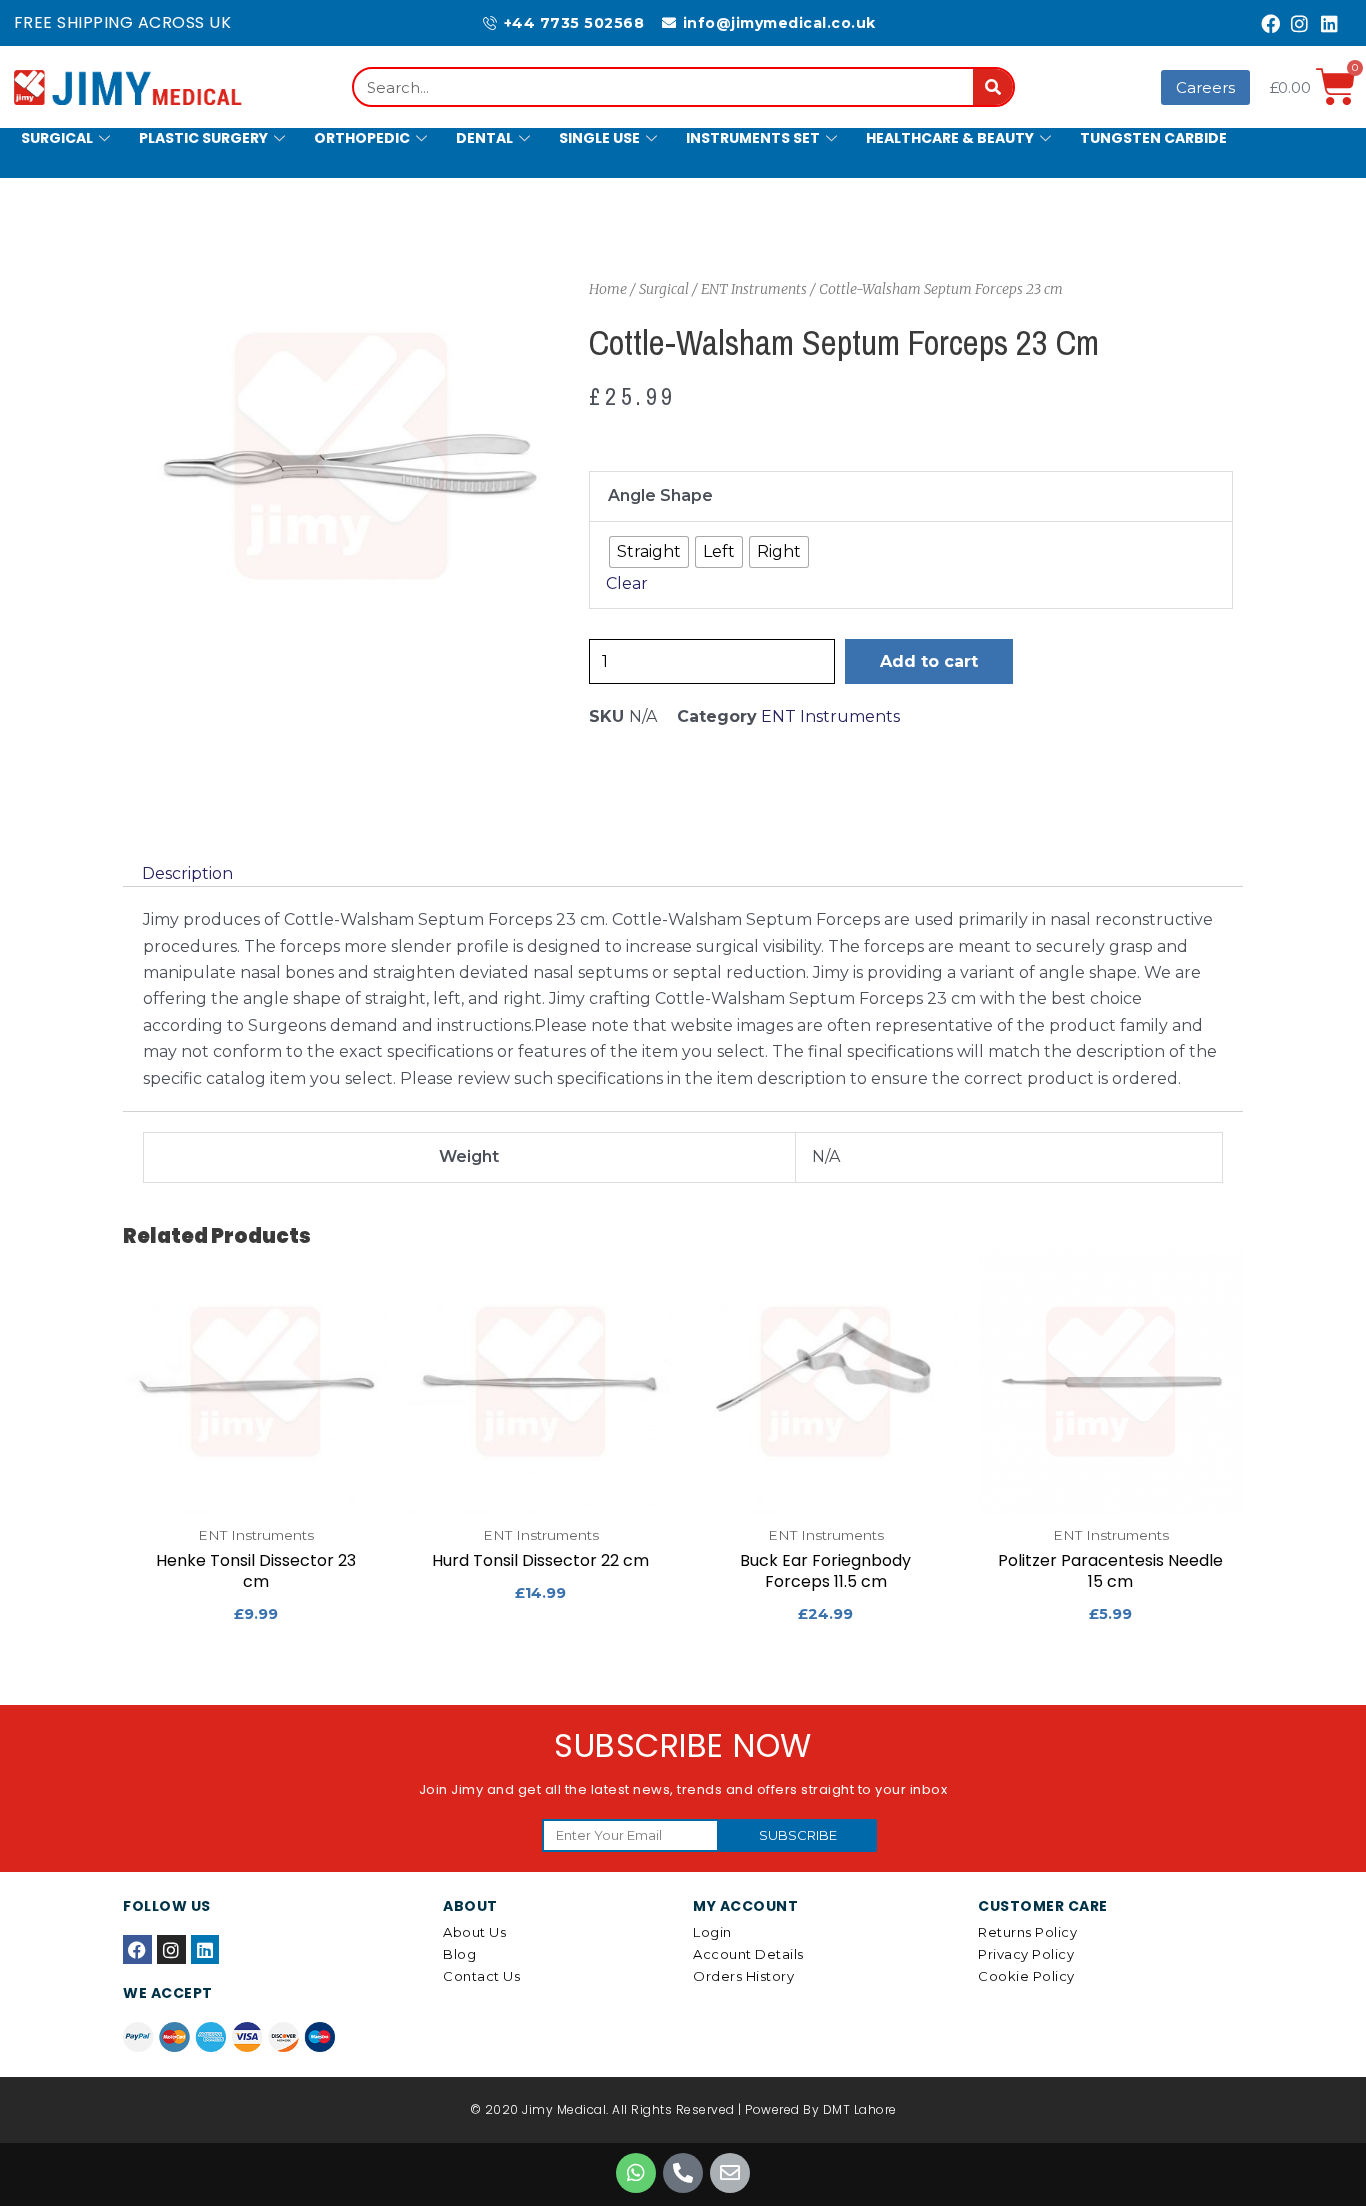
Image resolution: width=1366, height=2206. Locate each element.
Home (608, 289)
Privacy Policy (1026, 1954)
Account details (748, 1954)
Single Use (599, 138)
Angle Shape (660, 495)
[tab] (187, 874)
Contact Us (481, 1976)
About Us (474, 1932)
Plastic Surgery (203, 138)
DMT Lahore (860, 2109)
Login (712, 1932)
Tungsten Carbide (1153, 138)
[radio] (649, 552)
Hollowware (73, 189)
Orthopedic (362, 138)
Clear (627, 583)
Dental (484, 138)
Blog (459, 1954)
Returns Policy (1027, 1932)
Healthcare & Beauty (950, 138)
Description (187, 873)
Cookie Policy (1026, 1976)
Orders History (743, 1976)
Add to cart (929, 661)
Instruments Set (753, 138)
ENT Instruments (754, 289)
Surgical (57, 138)
